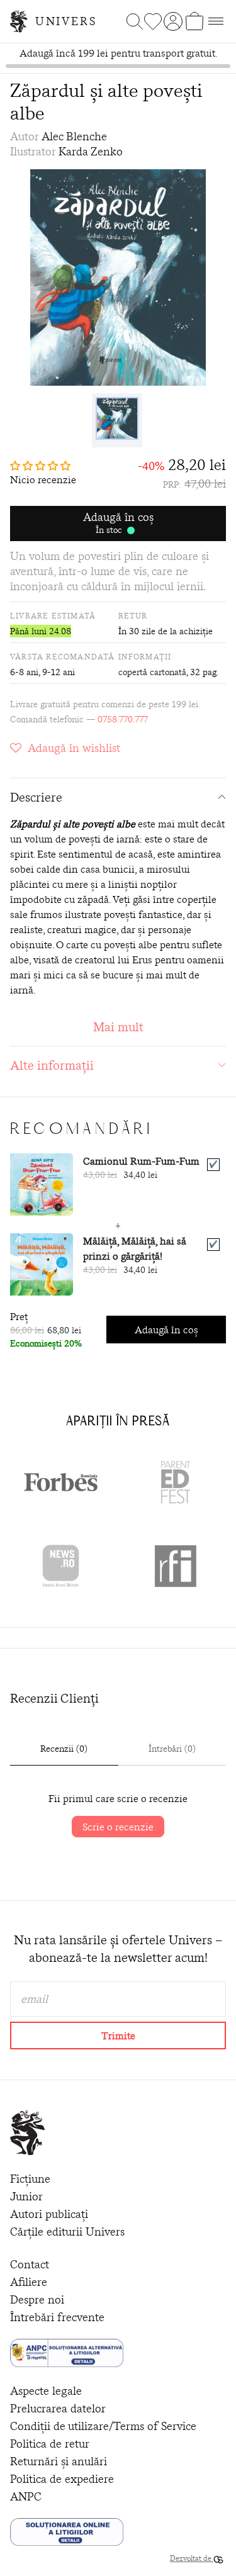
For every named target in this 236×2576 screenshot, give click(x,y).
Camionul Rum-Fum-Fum (141, 1161)
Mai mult (118, 1027)
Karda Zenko (91, 151)
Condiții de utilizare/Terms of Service (103, 2426)
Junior (26, 2196)
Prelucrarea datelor (58, 2408)
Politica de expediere (62, 2479)
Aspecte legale (46, 2391)
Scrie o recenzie (118, 1827)
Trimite (118, 2036)
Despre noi (37, 2299)
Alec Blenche (74, 136)
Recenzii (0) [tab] (64, 1749)
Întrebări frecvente (57, 2317)
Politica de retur (50, 2444)
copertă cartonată (152, 672)
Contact (30, 2264)
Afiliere (29, 2282)
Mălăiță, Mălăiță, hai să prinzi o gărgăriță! (135, 1248)
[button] (43, 466)
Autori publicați (49, 2214)
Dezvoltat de (192, 2558)
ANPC (26, 2496)
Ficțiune (30, 2179)
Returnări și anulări (59, 2461)
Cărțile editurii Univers (67, 2232)
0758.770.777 (123, 719)
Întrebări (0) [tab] (172, 1749)
